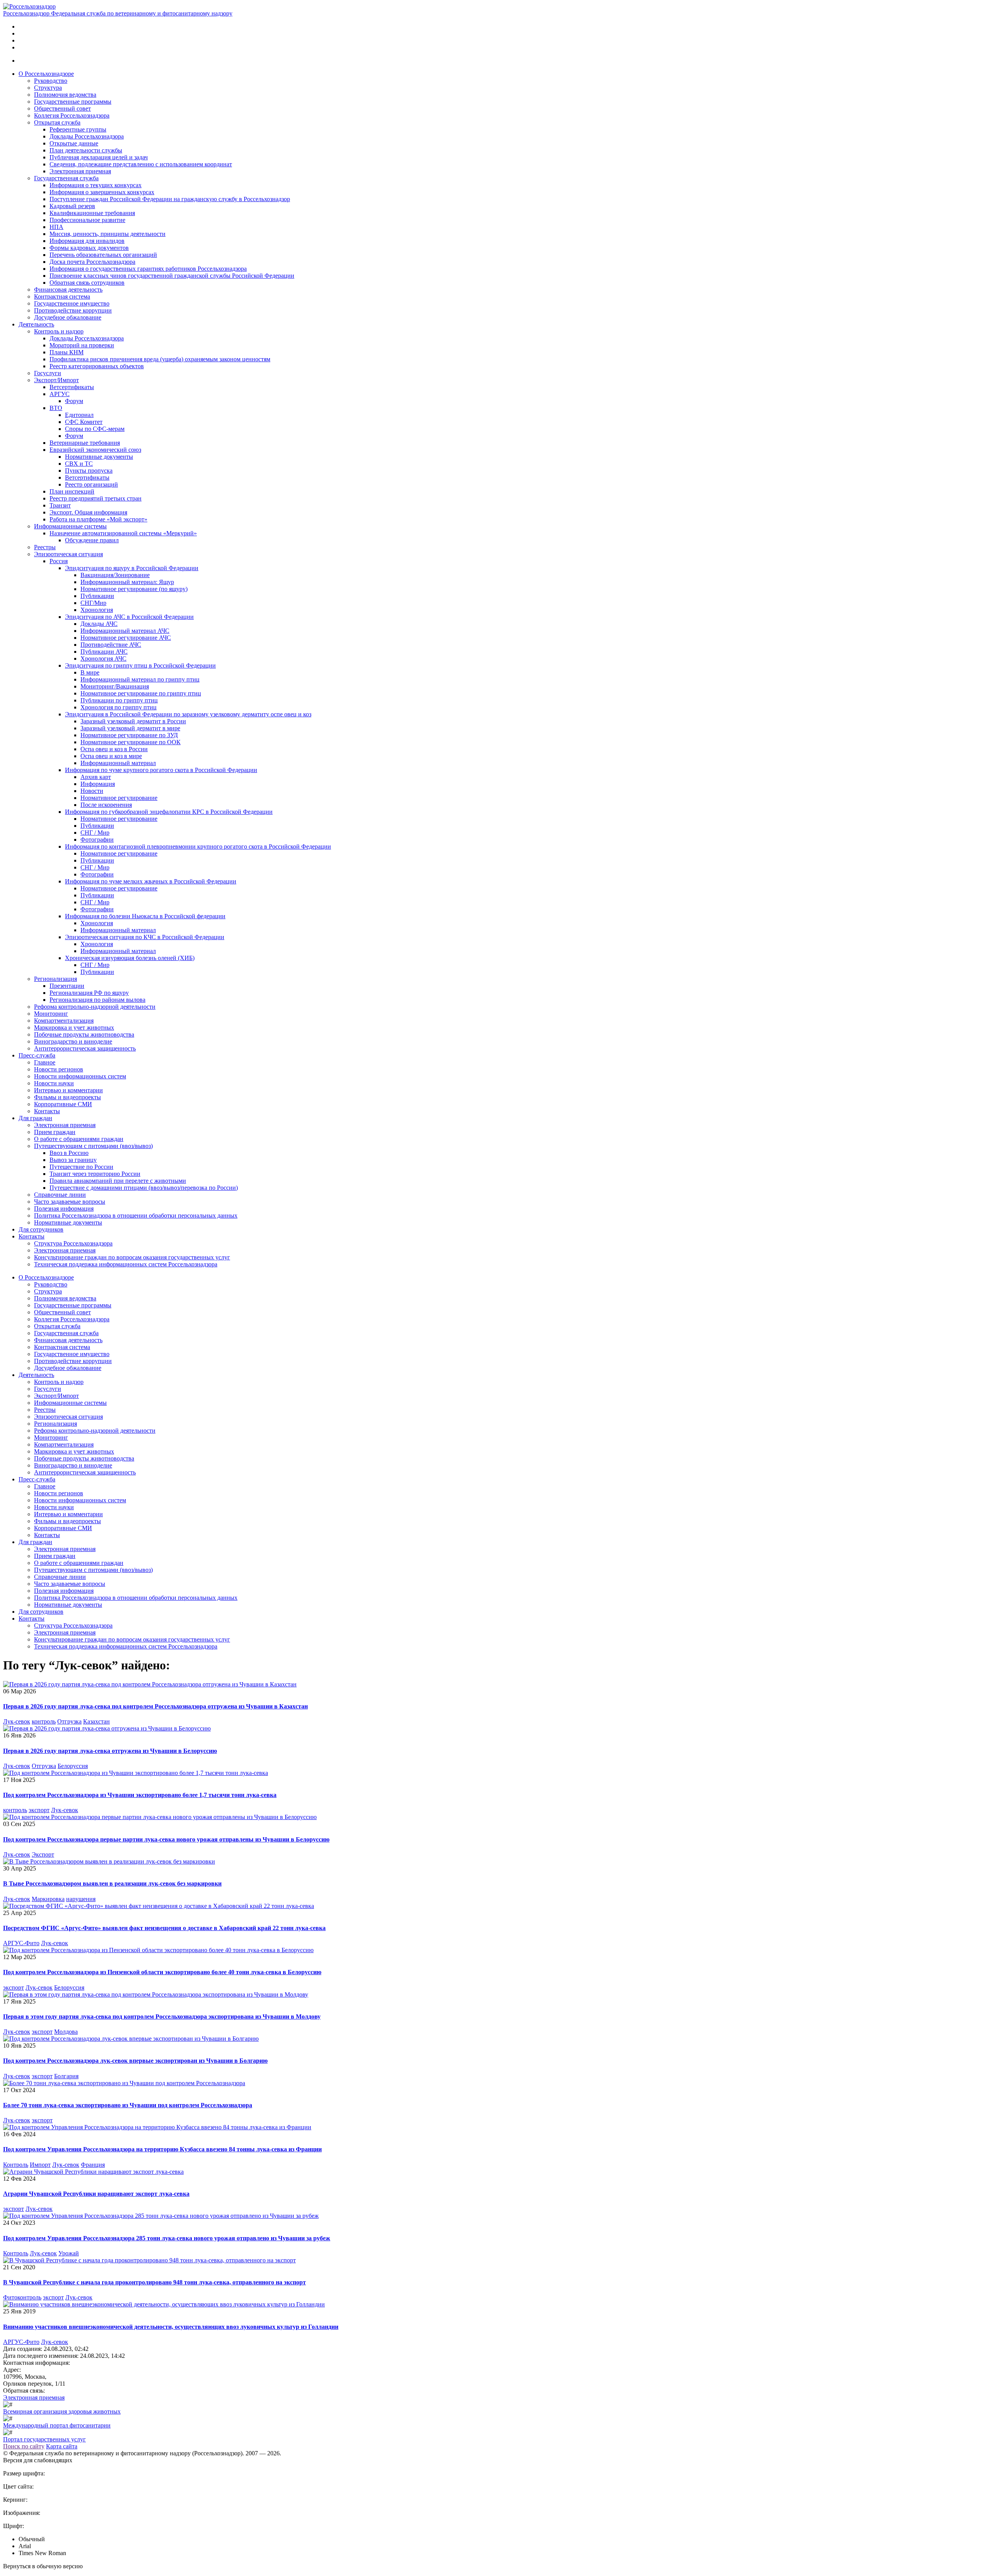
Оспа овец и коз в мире (111, 756)
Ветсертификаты (72, 387)
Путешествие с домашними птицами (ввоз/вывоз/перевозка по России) (144, 1188)
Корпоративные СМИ (63, 1104)
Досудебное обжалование (68, 317)
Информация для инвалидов (87, 241)
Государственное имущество (72, 303)
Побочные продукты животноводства (84, 1034)
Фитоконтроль (22, 2297)
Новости (92, 791)
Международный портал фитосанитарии (57, 2425)
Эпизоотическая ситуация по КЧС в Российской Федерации (145, 937)
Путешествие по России (81, 1167)
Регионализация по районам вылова (97, 1000)
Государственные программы (73, 102)
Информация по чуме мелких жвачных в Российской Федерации (151, 881)
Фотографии (97, 840)
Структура (48, 88)
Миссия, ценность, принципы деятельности (108, 234)
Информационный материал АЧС (125, 631)
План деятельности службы (86, 150)
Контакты (47, 1111)
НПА (56, 227)
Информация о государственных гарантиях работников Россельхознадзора (148, 269)
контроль (44, 1721)
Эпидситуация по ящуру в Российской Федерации (132, 568)
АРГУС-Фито (21, 1943)
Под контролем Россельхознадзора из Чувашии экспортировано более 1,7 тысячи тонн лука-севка (140, 1795)
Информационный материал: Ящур (127, 582)
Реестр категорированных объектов (97, 366)
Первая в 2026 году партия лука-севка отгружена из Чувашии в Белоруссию (110, 1751)
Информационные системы (70, 526)
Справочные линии (60, 1195)
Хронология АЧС (103, 659)
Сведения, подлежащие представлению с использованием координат (141, 164)
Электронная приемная (80, 171)
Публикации (97, 596)
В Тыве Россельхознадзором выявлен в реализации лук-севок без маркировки (112, 1883)
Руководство (51, 81)
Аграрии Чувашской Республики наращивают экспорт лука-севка (96, 2194)
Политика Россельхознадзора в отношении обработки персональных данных (136, 1215)
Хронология (97, 610)
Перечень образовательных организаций (103, 255)
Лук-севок (17, 1721)
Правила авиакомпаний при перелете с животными (118, 1181)
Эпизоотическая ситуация (68, 554)
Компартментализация (64, 1021)
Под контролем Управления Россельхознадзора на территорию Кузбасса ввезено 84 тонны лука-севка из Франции (162, 2149)
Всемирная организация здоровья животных (62, 2411)
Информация (98, 784)
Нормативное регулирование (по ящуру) (134, 589)
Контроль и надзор (59, 331)
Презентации (67, 986)
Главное (45, 1062)
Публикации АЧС (104, 652)
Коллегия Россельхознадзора (72, 115)
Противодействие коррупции (73, 310)
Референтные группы (78, 129)
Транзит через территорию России (95, 1174)
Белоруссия (73, 1766)
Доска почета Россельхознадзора (92, 262)
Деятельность (36, 324)
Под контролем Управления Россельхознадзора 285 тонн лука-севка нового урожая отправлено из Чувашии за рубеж (167, 2238)
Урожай (69, 2253)
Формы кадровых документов (89, 248)
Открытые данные (74, 143)
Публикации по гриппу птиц (119, 700)
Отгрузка (69, 1721)
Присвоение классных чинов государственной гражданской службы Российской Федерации (172, 276)
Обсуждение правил (92, 540)
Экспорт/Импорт (56, 380)
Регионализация (55, 979)
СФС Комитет (84, 422)
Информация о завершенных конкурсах (102, 192)
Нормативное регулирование (119, 798)
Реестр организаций (91, 484)
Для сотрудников (41, 1229)
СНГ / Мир (95, 833)
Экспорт (43, 1854)
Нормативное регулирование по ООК (131, 742)
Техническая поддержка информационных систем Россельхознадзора (126, 1264)
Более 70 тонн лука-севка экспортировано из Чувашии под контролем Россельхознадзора (128, 2105)
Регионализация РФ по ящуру (89, 993)
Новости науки (54, 1083)
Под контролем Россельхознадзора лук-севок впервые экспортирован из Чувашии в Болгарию (135, 2061)
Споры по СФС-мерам (95, 429)
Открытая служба (57, 122)
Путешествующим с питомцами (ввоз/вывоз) (93, 1146)
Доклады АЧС (99, 624)
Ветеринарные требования (85, 443)
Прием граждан (55, 1132)
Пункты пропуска (89, 471)
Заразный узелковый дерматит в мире (130, 728)
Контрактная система (62, 296)
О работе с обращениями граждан (79, 1139)
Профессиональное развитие (87, 220)
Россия (59, 561)
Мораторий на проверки (82, 345)
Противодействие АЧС (111, 645)
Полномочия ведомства (65, 95)
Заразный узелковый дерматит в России (133, 721)
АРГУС (60, 394)
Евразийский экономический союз (95, 450)
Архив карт (96, 777)
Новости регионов (59, 1069)
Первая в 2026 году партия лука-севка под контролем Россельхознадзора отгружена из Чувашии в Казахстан (155, 1706)
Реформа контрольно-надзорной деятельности (95, 1007)
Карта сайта (62, 2446)
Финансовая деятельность (68, 290)
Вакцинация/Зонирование (115, 575)
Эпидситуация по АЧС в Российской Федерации (129, 617)
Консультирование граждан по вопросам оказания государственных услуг (132, 1257)
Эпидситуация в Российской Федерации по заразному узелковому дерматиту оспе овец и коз (188, 714)
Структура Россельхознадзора (73, 1243)
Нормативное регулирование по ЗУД (129, 735)
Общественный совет (62, 108)
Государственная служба (66, 178)
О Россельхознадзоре (46, 74)
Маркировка (48, 1899)
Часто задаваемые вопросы (70, 1202)
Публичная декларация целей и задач (99, 157)
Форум (74, 401)
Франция (93, 2165)
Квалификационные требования (92, 213)
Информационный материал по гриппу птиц (140, 679)
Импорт (40, 2165)
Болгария (66, 2076)
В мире (90, 672)
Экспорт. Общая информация (88, 512)
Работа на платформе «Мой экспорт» (98, 519)
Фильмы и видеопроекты (67, 1097)
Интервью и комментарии (68, 1090)
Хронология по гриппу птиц (119, 707)
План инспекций (72, 491)
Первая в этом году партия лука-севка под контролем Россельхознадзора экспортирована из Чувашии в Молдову (162, 2017)
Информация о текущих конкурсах (96, 185)
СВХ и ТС (79, 464)
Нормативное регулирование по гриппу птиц (141, 693)
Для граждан (35, 1118)
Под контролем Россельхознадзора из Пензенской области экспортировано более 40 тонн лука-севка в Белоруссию (162, 1972)
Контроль (16, 2165)
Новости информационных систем (80, 1076)
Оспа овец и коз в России (114, 749)
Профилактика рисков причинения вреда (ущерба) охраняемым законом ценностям (160, 359)
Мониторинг (51, 1014)
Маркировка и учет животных (74, 1027)
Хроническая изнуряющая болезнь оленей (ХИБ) (130, 958)
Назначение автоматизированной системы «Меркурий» (123, 533)
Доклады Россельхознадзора (87, 136)
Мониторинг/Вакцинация (115, 686)
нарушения (81, 1899)
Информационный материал (118, 763)
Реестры (45, 547)
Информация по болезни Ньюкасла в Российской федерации (145, 916)
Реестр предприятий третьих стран (96, 498)
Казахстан (96, 1721)
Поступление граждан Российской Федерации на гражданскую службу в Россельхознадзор (170, 199)
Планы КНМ (67, 352)
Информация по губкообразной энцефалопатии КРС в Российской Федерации (169, 812)
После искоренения (106, 805)
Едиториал (79, 415)
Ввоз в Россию (69, 1153)
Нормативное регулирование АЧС (126, 638)
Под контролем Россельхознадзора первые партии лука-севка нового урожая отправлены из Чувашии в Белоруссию (166, 1839)
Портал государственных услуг (44, 2439)
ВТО (56, 408)
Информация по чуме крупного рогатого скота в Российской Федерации (161, 770)
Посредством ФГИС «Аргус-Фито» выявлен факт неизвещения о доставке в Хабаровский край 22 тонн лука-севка (164, 1928)
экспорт (39, 1810)
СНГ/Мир (93, 603)
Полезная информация (64, 1209)
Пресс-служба (37, 1055)
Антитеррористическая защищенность (85, 1048)
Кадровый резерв (72, 206)
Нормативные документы (99, 457)
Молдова (66, 2032)
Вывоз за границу (73, 1160)
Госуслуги (48, 373)
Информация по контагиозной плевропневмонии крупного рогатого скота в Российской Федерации (198, 846)
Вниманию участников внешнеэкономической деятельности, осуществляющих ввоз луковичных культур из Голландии (171, 2327)
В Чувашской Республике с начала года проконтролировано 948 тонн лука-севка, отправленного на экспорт (154, 2282)
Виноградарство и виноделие (73, 1041)
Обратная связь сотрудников (87, 283)
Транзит (60, 505)
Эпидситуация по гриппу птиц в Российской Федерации (140, 665)
